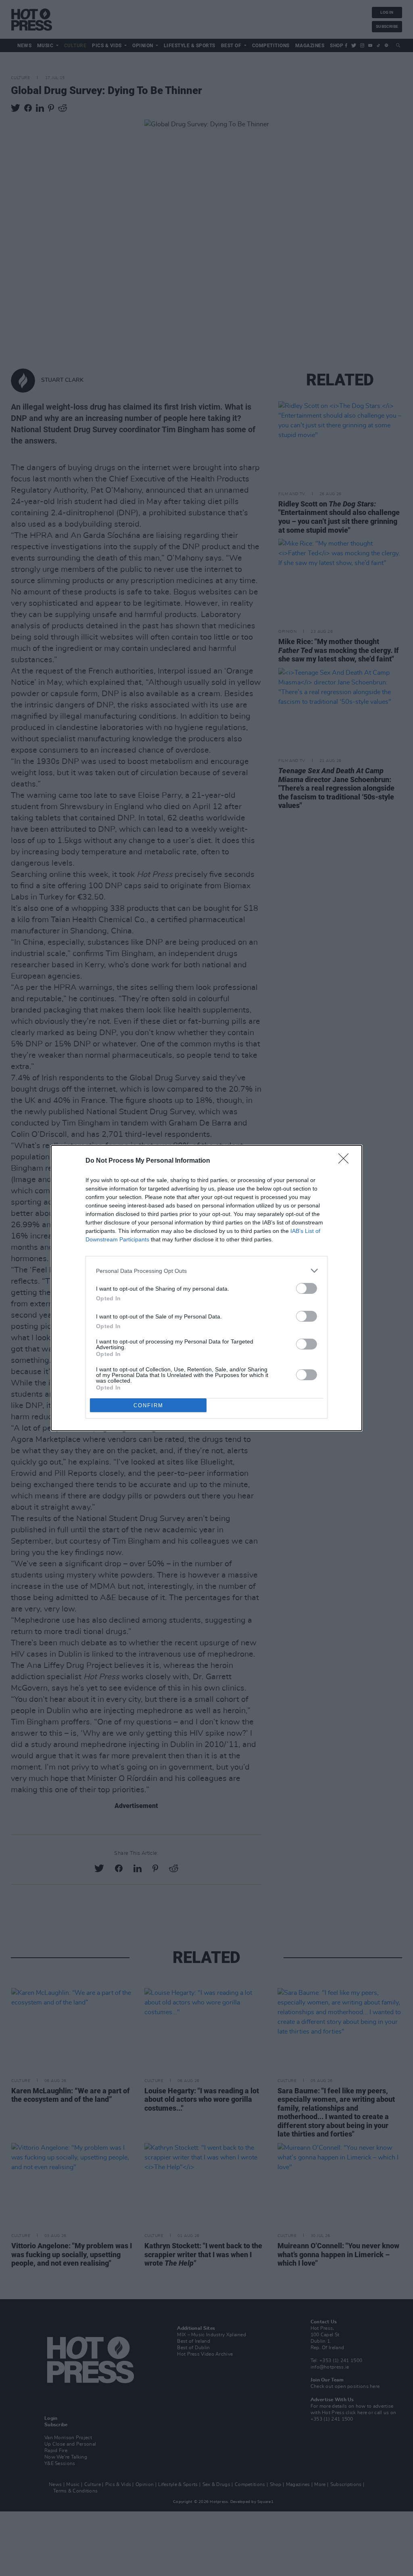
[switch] (307, 1288)
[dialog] (206, 1288)
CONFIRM (148, 1405)
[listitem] (206, 1271)
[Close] (346, 1161)
